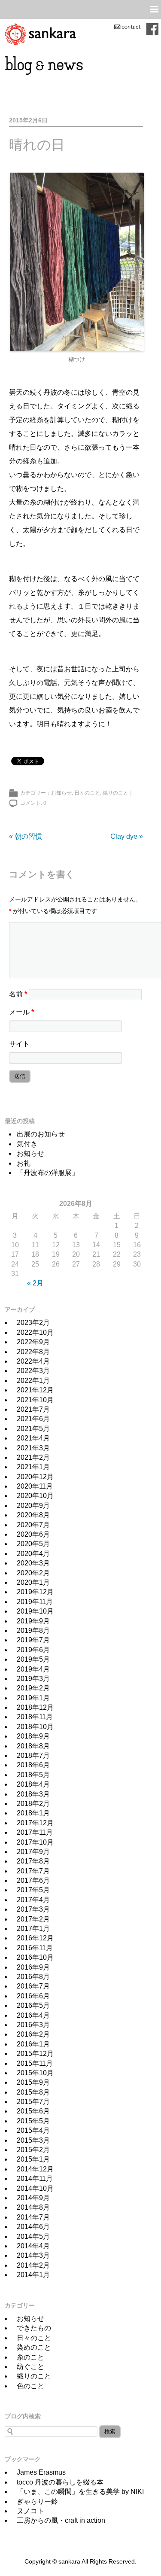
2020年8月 (33, 1515)
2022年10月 (35, 1332)
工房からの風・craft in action (61, 2520)
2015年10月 (35, 2073)
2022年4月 (33, 1361)
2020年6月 (33, 1534)
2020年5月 (33, 1544)
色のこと (30, 2386)
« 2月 (35, 1283)
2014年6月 (33, 2227)
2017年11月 (35, 1832)
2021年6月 (33, 1419)
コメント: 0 (33, 803)
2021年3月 (33, 1448)
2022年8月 (33, 1352)
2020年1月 (33, 1582)
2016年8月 (33, 1977)
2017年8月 (33, 1861)
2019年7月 (33, 1640)
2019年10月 (35, 1611)
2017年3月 (33, 1909)
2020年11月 (35, 1486)
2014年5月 (33, 2236)
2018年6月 (33, 1765)
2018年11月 (35, 1717)
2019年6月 (33, 1650)
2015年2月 (33, 2150)
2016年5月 (33, 2005)
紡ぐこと (30, 2367)
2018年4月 (33, 1784)
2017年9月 (33, 1852)
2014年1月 (33, 2275)
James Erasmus (41, 2472)
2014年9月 (33, 2198)
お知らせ (61, 793)
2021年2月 (33, 1457)
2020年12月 (35, 1477)
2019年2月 (33, 1688)
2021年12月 (35, 1390)
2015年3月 (33, 2140)
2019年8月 (33, 1631)
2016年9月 (33, 1967)
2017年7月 (33, 1871)
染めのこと (34, 2347)
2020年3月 (33, 1563)
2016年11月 (35, 1948)
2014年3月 (33, 2255)
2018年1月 (33, 1813)
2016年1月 (33, 2044)
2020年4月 (33, 1554)
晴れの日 (37, 145)
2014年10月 (35, 2188)
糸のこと (30, 2357)
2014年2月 (33, 2265)
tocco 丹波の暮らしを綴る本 (60, 2482)
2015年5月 (33, 2121)
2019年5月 (33, 1659)
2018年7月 (33, 1755)
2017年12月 (35, 1823)
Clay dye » (127, 836)
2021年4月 (33, 1438)
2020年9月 (33, 1506)
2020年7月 (33, 1525)
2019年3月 (33, 1679)
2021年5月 (33, 1429)
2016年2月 (33, 2034)
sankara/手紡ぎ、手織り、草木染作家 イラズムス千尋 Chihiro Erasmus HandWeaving (40, 34)
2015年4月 (33, 2130)
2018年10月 (35, 1727)
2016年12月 (35, 1938)
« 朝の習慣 (26, 836)
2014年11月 (35, 2179)
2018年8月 (33, 1746)
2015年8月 (33, 2092)
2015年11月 (35, 2063)
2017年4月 (33, 1900)
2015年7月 (33, 2102)
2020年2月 (33, 1573)
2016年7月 (33, 1986)
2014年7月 (33, 2217)
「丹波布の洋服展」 (48, 1173)
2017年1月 (33, 1929)
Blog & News (44, 65)
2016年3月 (33, 2025)
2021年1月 (33, 1467)
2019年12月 (35, 1592)
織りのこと (115, 793)
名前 (18, 994)
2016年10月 (35, 1957)
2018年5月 (33, 1775)
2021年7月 (33, 1409)
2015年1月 (33, 2159)
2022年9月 (33, 1342)
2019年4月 (33, 1669)
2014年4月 (33, 2246)
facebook (152, 29)
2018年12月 (35, 1707)
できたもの (34, 2328)
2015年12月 (35, 2054)
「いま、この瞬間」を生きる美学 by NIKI (80, 2492)
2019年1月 (33, 1698)
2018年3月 (33, 1794)
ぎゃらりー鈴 (37, 2501)
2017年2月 (33, 1919)
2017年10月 (35, 1842)
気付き (27, 1144)
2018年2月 (33, 1804)
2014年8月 (33, 2207)
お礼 (24, 1163)
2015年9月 (33, 2082)
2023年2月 (33, 1323)
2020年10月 (35, 1496)
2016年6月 (33, 1996)
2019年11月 (35, 1602)
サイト (19, 1044)
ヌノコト (30, 2511)
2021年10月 (35, 1400)
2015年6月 (33, 2111)
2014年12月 (35, 2169)
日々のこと (87, 793)
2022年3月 (33, 1371)
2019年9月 (33, 1621)
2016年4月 (33, 2015)
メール (21, 1012)
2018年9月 (33, 1736)
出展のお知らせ (41, 1134)
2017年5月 (33, 1890)
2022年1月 (33, 1381)
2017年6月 (33, 1880)
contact (127, 27)
